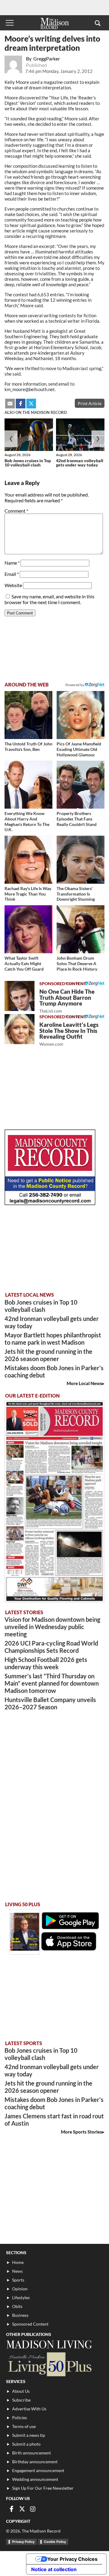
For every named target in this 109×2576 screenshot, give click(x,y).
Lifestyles (21, 2297)
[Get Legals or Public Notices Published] (50, 1203)
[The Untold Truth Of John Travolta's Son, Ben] (28, 715)
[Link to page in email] (10, 404)
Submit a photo (26, 2444)
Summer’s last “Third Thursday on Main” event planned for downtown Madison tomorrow (52, 1683)
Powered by (75, 983)
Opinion (20, 2289)
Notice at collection (54, 2569)
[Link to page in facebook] (21, 404)
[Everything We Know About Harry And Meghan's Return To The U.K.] (28, 785)
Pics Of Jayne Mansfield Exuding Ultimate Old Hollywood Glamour (79, 749)
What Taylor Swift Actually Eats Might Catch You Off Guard (24, 963)
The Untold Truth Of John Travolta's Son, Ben (28, 746)
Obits (17, 2306)
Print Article (90, 403)
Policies (20, 2418)
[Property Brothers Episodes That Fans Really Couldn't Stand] (81, 785)
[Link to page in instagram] (33, 2509)
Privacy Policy (23, 2542)
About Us (21, 2391)
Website (13, 585)
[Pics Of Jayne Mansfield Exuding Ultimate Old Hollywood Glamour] (81, 715)
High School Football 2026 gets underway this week (46, 1663)
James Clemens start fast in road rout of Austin (54, 2120)
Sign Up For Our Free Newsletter (43, 2488)
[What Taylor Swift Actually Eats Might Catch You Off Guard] (28, 929)
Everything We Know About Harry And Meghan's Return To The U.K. (27, 821)
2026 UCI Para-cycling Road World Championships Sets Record (51, 1647)
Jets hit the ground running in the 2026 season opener (48, 1355)
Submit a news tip (29, 2435)
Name (12, 563)
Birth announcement (31, 2453)
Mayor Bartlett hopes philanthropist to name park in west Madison (53, 1339)
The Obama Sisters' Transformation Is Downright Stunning (76, 894)
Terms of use (24, 2426)
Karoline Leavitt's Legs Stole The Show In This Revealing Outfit (69, 1034)
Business (20, 2315)
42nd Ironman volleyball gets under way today (80, 463)
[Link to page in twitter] (31, 404)
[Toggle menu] (10, 23)
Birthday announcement (35, 2462)
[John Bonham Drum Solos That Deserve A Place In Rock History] (81, 929)
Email (12, 574)
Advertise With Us (29, 2409)
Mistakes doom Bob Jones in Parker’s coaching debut (54, 1371)
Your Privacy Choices (72, 2559)
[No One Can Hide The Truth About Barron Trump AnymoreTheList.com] (20, 996)
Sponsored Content (30, 2324)
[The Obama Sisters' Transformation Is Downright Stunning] (81, 860)
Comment (16, 511)
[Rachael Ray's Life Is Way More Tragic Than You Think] (28, 860)
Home (18, 2262)
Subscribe (21, 2400)
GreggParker (47, 58)
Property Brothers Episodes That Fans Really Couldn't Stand (77, 819)
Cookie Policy (55, 2542)
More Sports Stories (81, 2132)
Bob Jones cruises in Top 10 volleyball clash (28, 463)
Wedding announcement (35, 2479)
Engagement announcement (38, 2470)
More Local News (84, 1383)
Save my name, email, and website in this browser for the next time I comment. (50, 599)
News (17, 2271)
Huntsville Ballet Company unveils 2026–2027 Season (50, 1703)
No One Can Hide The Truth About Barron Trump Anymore (67, 1001)
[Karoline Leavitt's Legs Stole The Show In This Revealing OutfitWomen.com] (20, 1029)
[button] (98, 23)
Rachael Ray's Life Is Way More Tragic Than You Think (28, 894)
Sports (18, 2280)
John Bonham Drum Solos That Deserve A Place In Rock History (77, 963)
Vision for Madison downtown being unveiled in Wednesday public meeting (52, 1627)
